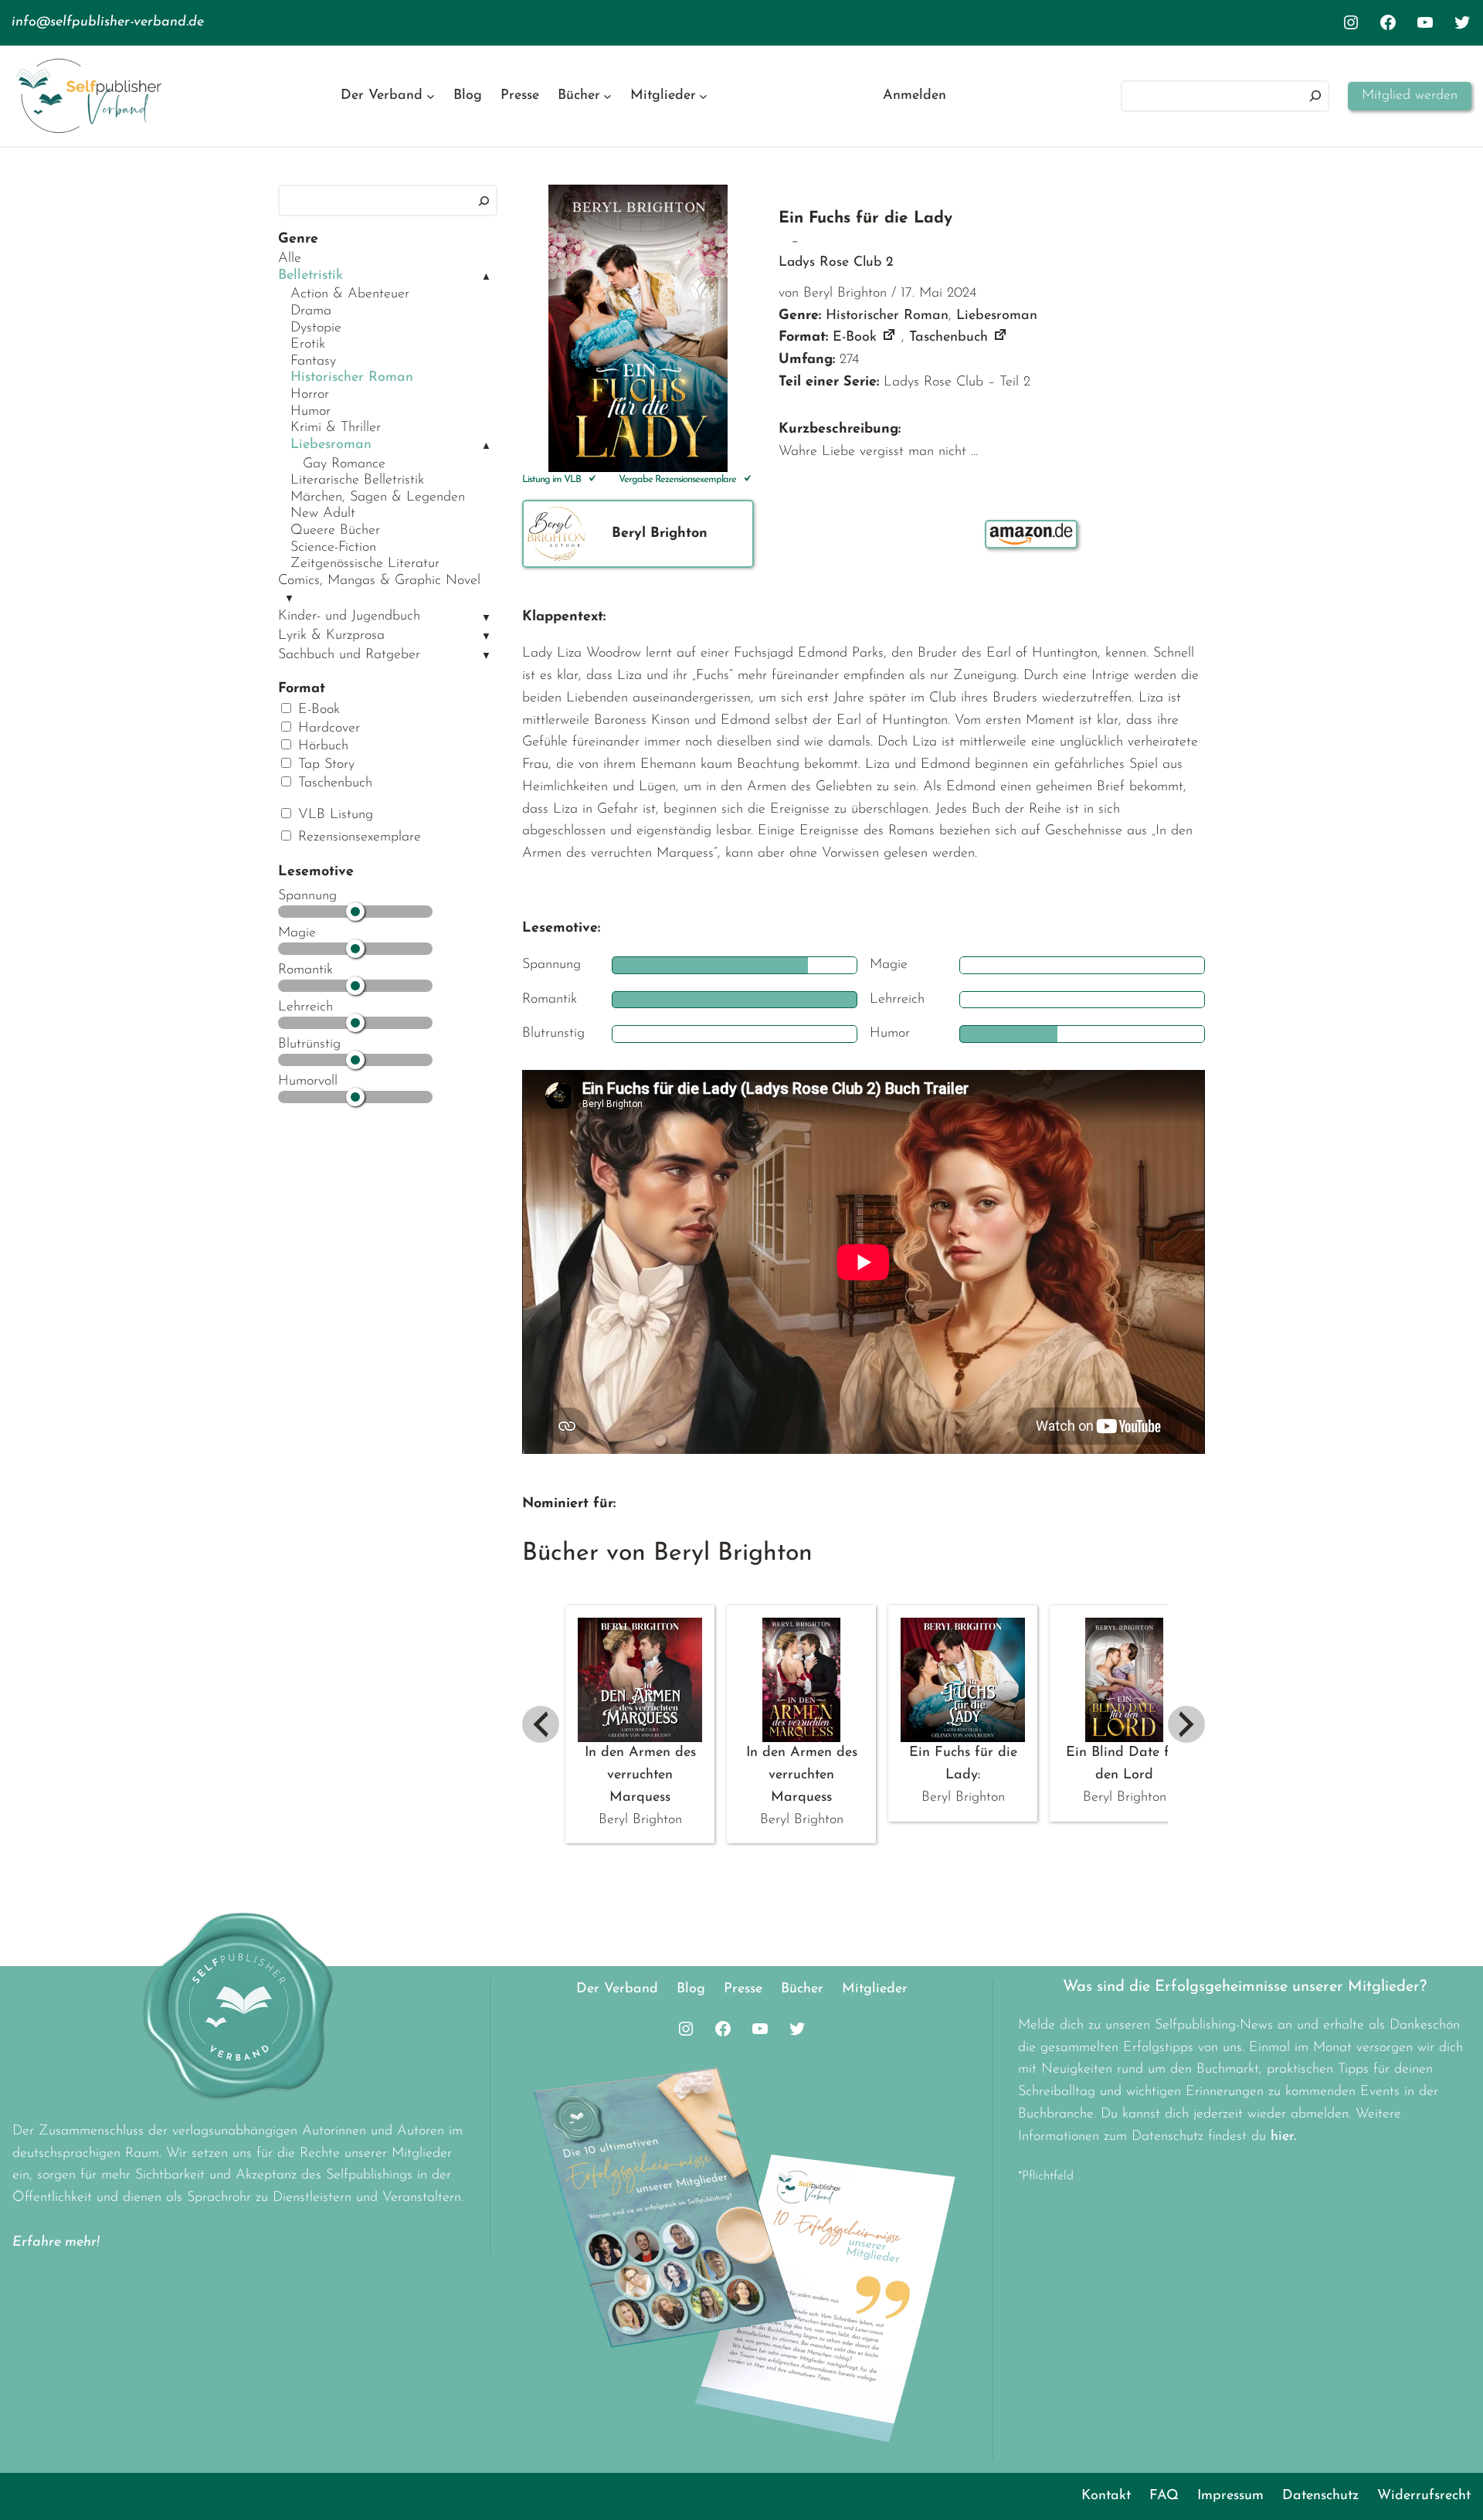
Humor (311, 412)
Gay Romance (344, 464)
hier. (1283, 2137)
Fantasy (313, 362)
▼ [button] (289, 599)
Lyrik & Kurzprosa (331, 636)
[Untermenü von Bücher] (607, 96)
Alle (290, 259)
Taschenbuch (333, 783)
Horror (310, 395)
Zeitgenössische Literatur (365, 564)
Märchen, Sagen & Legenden (378, 498)
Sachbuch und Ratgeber (349, 655)
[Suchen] (1315, 96)
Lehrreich (305, 1007)
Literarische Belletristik (357, 481)
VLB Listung (333, 815)
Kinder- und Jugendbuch (349, 616)
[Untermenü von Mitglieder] (703, 96)
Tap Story (324, 765)
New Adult (323, 514)
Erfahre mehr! (56, 2243)
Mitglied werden (1410, 96)
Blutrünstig (309, 1044)
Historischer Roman (352, 378)
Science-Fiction (333, 548)
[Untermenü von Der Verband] (431, 96)
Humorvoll (308, 1082)
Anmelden (915, 96)
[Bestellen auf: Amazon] (1031, 534)
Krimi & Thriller (336, 428)
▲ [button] (486, 277)
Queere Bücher (335, 531)
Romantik (305, 970)
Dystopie (316, 328)
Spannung (307, 896)
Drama (311, 311)
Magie (297, 933)
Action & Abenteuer (350, 294)
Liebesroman (331, 445)
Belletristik (311, 276)
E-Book (317, 710)
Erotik (308, 345)
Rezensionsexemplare (357, 837)
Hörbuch (321, 746)
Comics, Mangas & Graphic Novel (379, 581)
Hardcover (327, 728)
